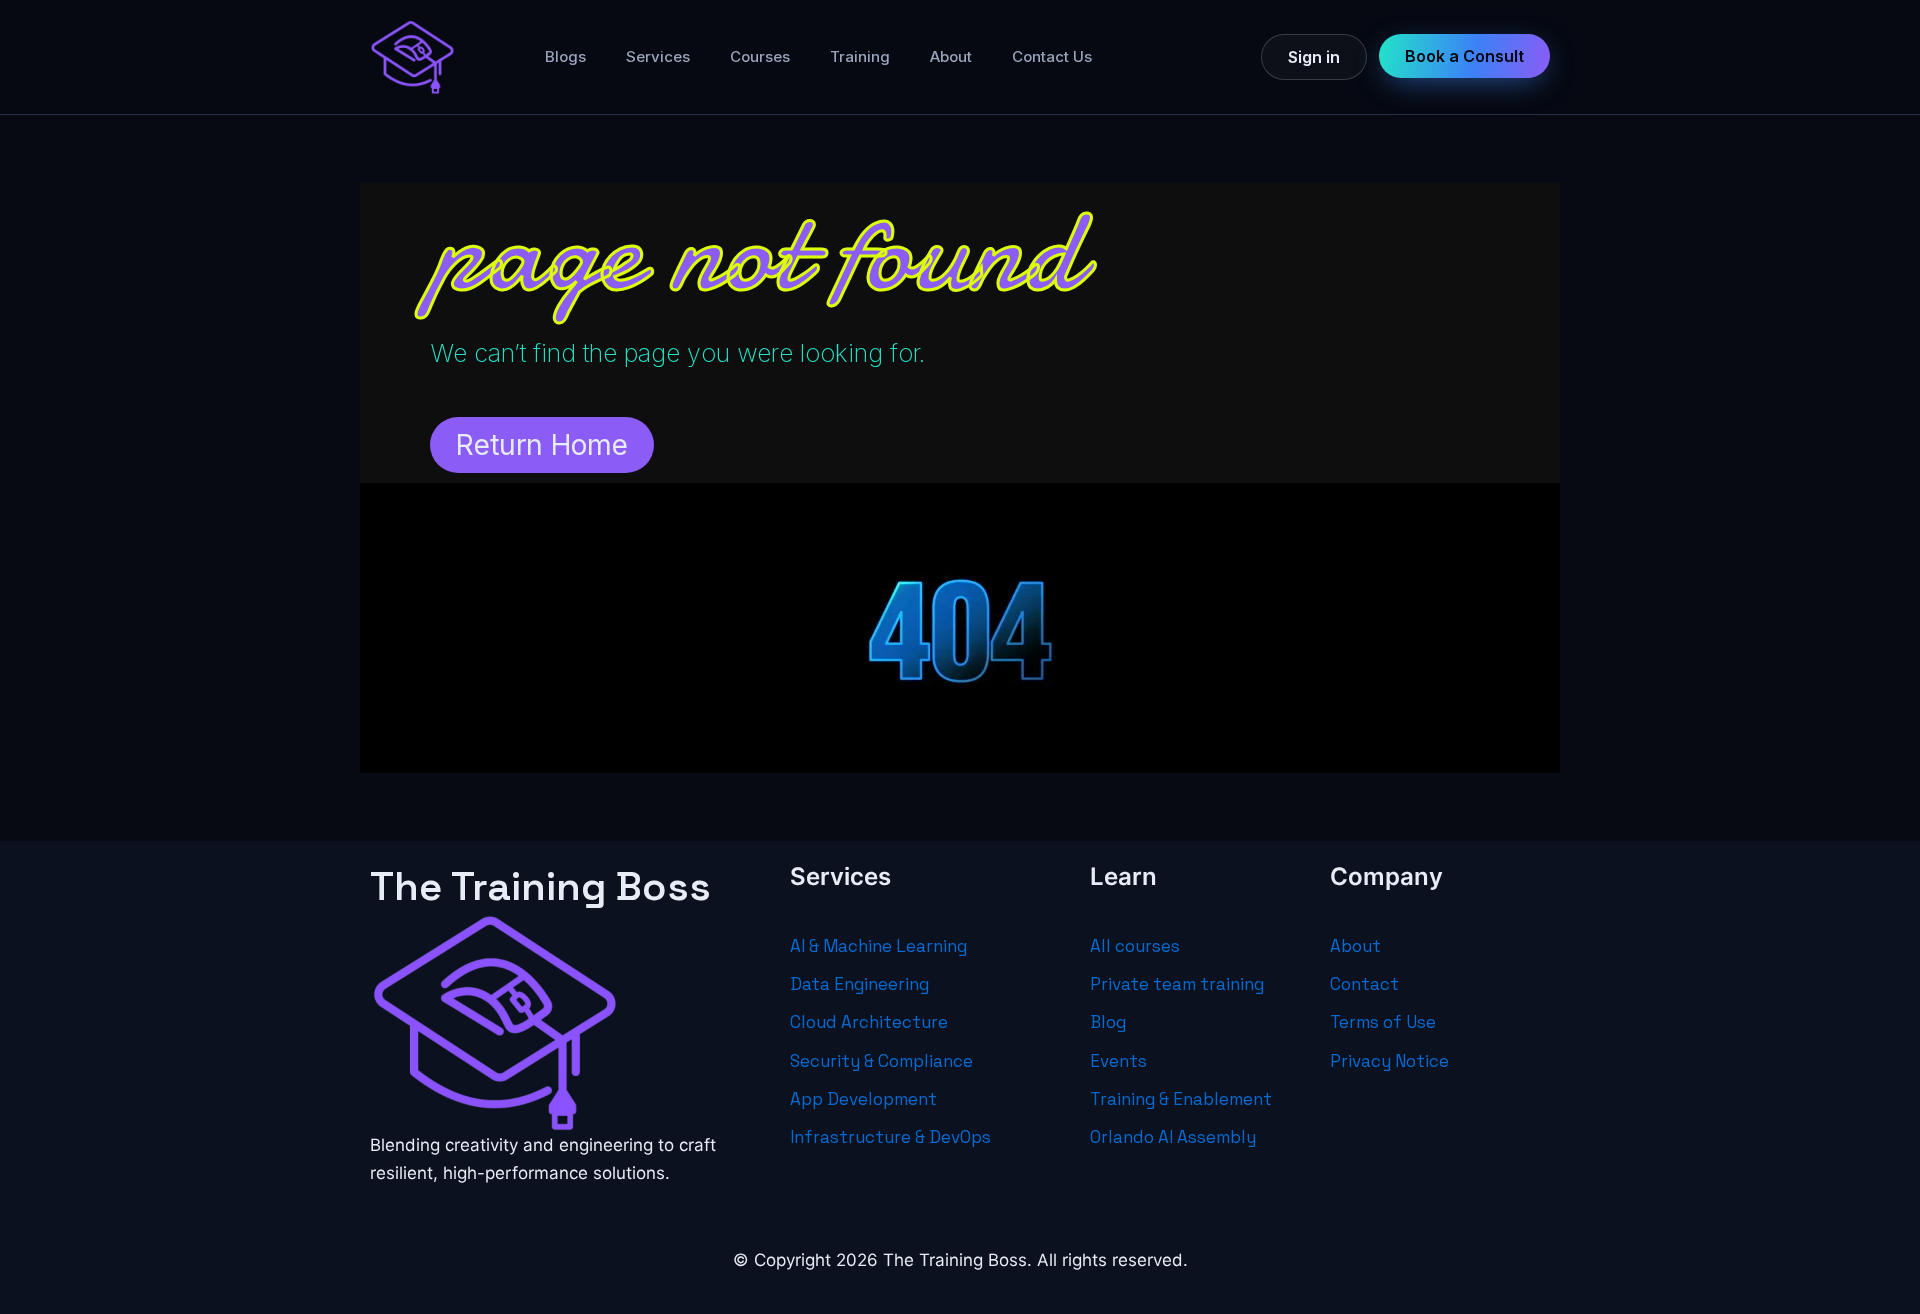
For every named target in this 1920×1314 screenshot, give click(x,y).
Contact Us (1052, 56)
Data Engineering (859, 984)
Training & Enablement (1181, 1099)
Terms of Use (1383, 1022)
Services (658, 56)
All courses (1135, 946)
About (951, 56)
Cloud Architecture (869, 1022)
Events (1118, 1061)
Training (860, 56)
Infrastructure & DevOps (890, 1137)
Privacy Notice (1389, 1061)
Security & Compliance (881, 1061)
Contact (1364, 984)
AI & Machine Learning (878, 946)
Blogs (565, 56)
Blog (1108, 1022)
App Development (863, 1099)
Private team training (1177, 984)
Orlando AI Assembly (1173, 1137)
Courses (760, 56)
